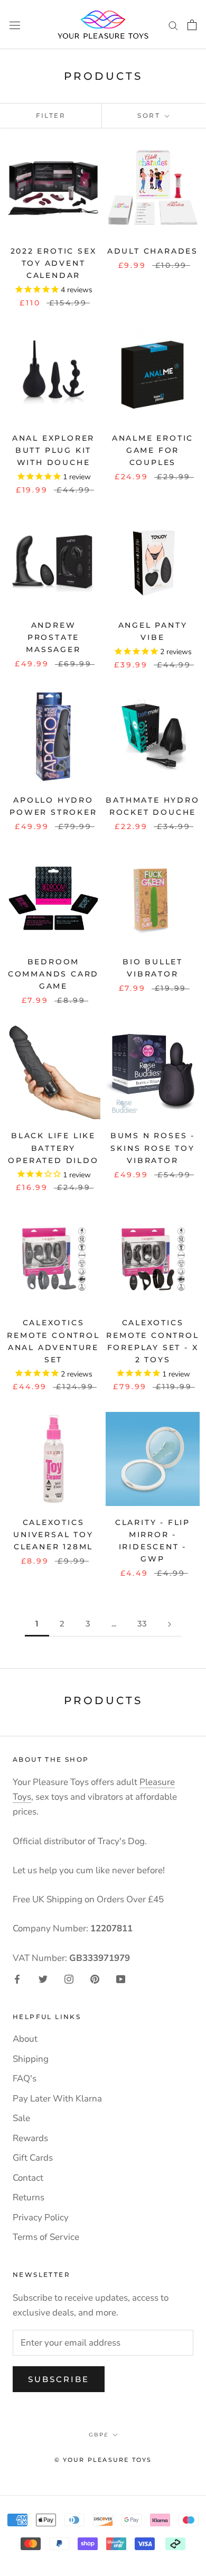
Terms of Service (46, 2237)
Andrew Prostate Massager (53, 637)
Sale (21, 2118)
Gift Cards (33, 2158)
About (25, 2039)
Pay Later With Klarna (57, 2099)
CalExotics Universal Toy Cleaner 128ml (53, 1535)
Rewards (30, 2138)
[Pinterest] (95, 1979)
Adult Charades (153, 251)
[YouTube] (121, 1979)
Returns (29, 2197)
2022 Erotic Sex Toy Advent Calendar (54, 263)
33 (142, 1624)
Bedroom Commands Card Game (53, 974)
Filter (51, 115)
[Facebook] (17, 1979)
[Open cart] (192, 25)
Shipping (31, 2059)
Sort (150, 115)
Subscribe (59, 2379)
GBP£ (99, 2435)
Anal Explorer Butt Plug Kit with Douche (53, 450)
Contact (28, 2178)
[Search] (173, 24)
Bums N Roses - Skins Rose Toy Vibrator (153, 1148)
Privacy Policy (41, 2217)
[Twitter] (43, 1979)
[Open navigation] (15, 25)
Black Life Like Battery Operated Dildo (53, 1148)
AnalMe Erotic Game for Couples (153, 450)
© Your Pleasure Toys (103, 2460)
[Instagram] (69, 1979)
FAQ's (25, 2079)
